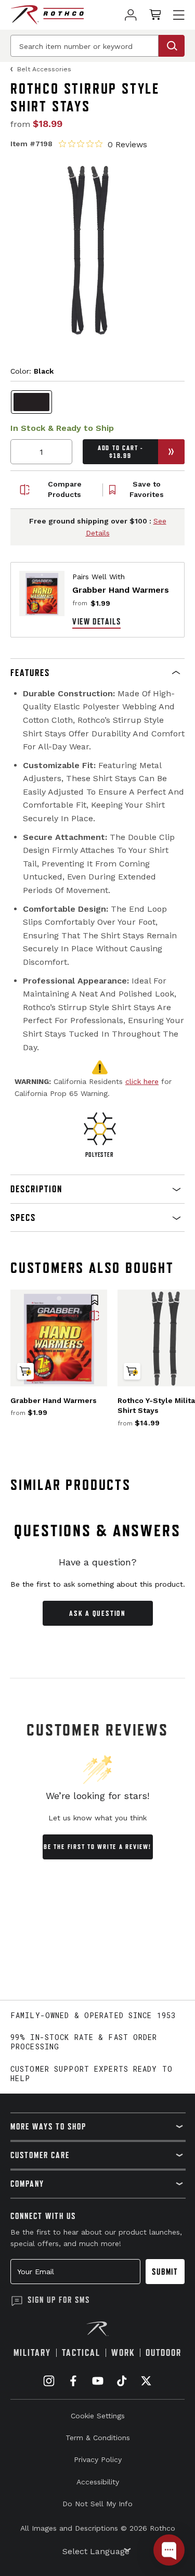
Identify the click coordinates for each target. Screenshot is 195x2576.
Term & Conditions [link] (98, 2438)
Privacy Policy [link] (98, 2459)
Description (36, 1189)
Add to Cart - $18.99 (120, 452)
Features (30, 673)
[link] (131, 15)
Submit (165, 2272)
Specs (23, 1217)
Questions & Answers (97, 1531)
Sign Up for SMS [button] (59, 2300)
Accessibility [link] (98, 2482)
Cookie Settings (98, 2416)
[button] (97, 673)
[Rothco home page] (47, 15)
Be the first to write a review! (97, 1847)
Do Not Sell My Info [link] (97, 2504)
